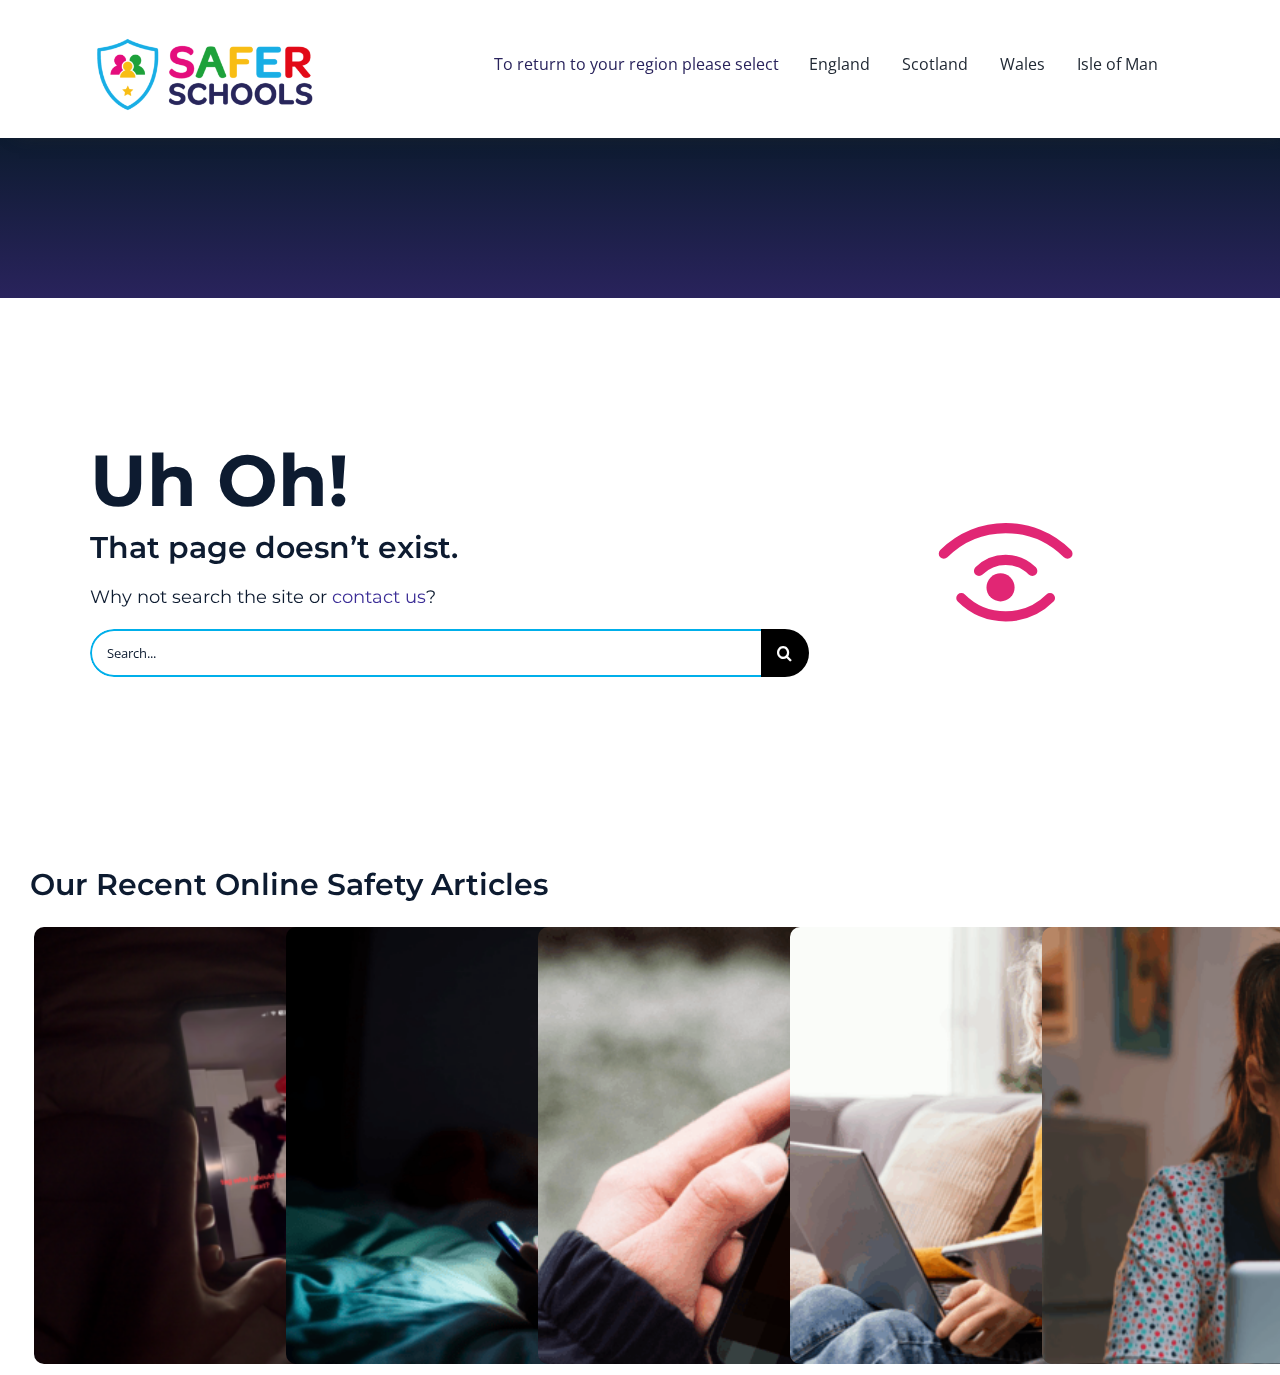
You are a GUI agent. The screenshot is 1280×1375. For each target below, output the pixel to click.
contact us (379, 597)
